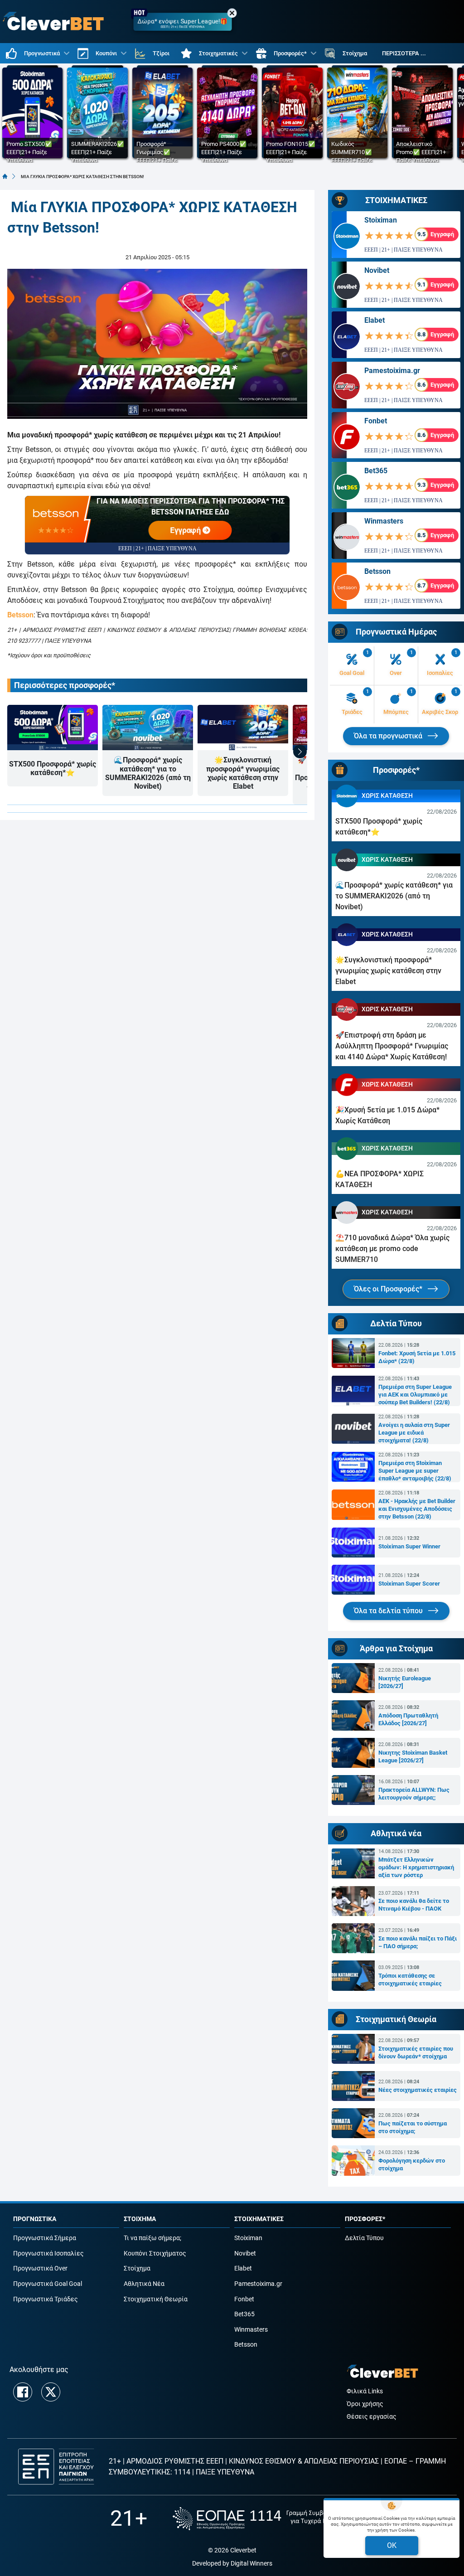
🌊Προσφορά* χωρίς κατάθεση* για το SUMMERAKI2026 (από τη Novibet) (148, 773)
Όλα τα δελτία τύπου (389, 1611)
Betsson (20, 615)
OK (392, 2545)
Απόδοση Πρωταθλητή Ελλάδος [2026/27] (408, 1719)
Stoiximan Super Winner (409, 1546)
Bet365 (376, 471)
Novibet (377, 270)
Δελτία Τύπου (364, 2238)
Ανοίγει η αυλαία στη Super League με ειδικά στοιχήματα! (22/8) (414, 1433)
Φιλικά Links (365, 2391)
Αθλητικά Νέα (144, 2284)
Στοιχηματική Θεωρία (156, 2299)
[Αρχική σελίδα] (5, 176)
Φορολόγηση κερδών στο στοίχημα (412, 2164)
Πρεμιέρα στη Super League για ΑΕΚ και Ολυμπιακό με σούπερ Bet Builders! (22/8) (415, 1395)
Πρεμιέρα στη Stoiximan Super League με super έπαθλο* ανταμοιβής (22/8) (415, 1471)
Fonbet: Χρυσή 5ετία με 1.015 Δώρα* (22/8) (417, 1357)
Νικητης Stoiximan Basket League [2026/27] (413, 1756)
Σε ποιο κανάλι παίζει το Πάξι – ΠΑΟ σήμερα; (418, 1942)
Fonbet (376, 421)
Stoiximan (381, 220)
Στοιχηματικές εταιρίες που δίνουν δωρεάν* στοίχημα (416, 2052)
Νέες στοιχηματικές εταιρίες (418, 2090)
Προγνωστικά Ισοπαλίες (48, 2253)
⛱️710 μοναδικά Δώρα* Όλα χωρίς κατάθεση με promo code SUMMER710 (392, 1249)
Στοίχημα (137, 2268)
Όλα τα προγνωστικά (389, 736)
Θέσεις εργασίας (372, 2417)
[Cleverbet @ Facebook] (23, 2392)
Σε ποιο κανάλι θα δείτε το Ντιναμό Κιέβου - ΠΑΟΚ (414, 1905)
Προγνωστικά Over (40, 2268)
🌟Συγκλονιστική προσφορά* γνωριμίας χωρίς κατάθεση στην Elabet (243, 773)
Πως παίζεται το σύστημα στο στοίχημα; (413, 2127)
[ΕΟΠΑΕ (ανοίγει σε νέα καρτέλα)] (263, 2519)
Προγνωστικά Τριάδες (46, 2299)
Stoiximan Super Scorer (409, 1584)
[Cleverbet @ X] (51, 2392)
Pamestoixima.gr (392, 371)
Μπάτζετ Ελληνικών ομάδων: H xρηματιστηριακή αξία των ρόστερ (416, 1867)
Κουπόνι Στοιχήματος (155, 2253)
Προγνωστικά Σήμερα (45, 2238)
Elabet (375, 320)
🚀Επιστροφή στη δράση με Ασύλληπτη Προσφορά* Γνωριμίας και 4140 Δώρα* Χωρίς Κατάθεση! (392, 1046)
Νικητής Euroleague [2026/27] (405, 1682)
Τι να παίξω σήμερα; (152, 2238)
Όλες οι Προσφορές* (389, 1289)
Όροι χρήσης (365, 2404)
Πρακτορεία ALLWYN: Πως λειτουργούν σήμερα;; (414, 1794)
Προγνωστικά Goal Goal (48, 2284)
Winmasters (384, 521)
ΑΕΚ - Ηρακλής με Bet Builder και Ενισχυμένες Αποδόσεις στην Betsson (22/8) (417, 1509)
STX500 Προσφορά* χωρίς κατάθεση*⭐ (53, 768)
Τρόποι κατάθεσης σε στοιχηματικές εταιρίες (410, 1979)
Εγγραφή (187, 530)
